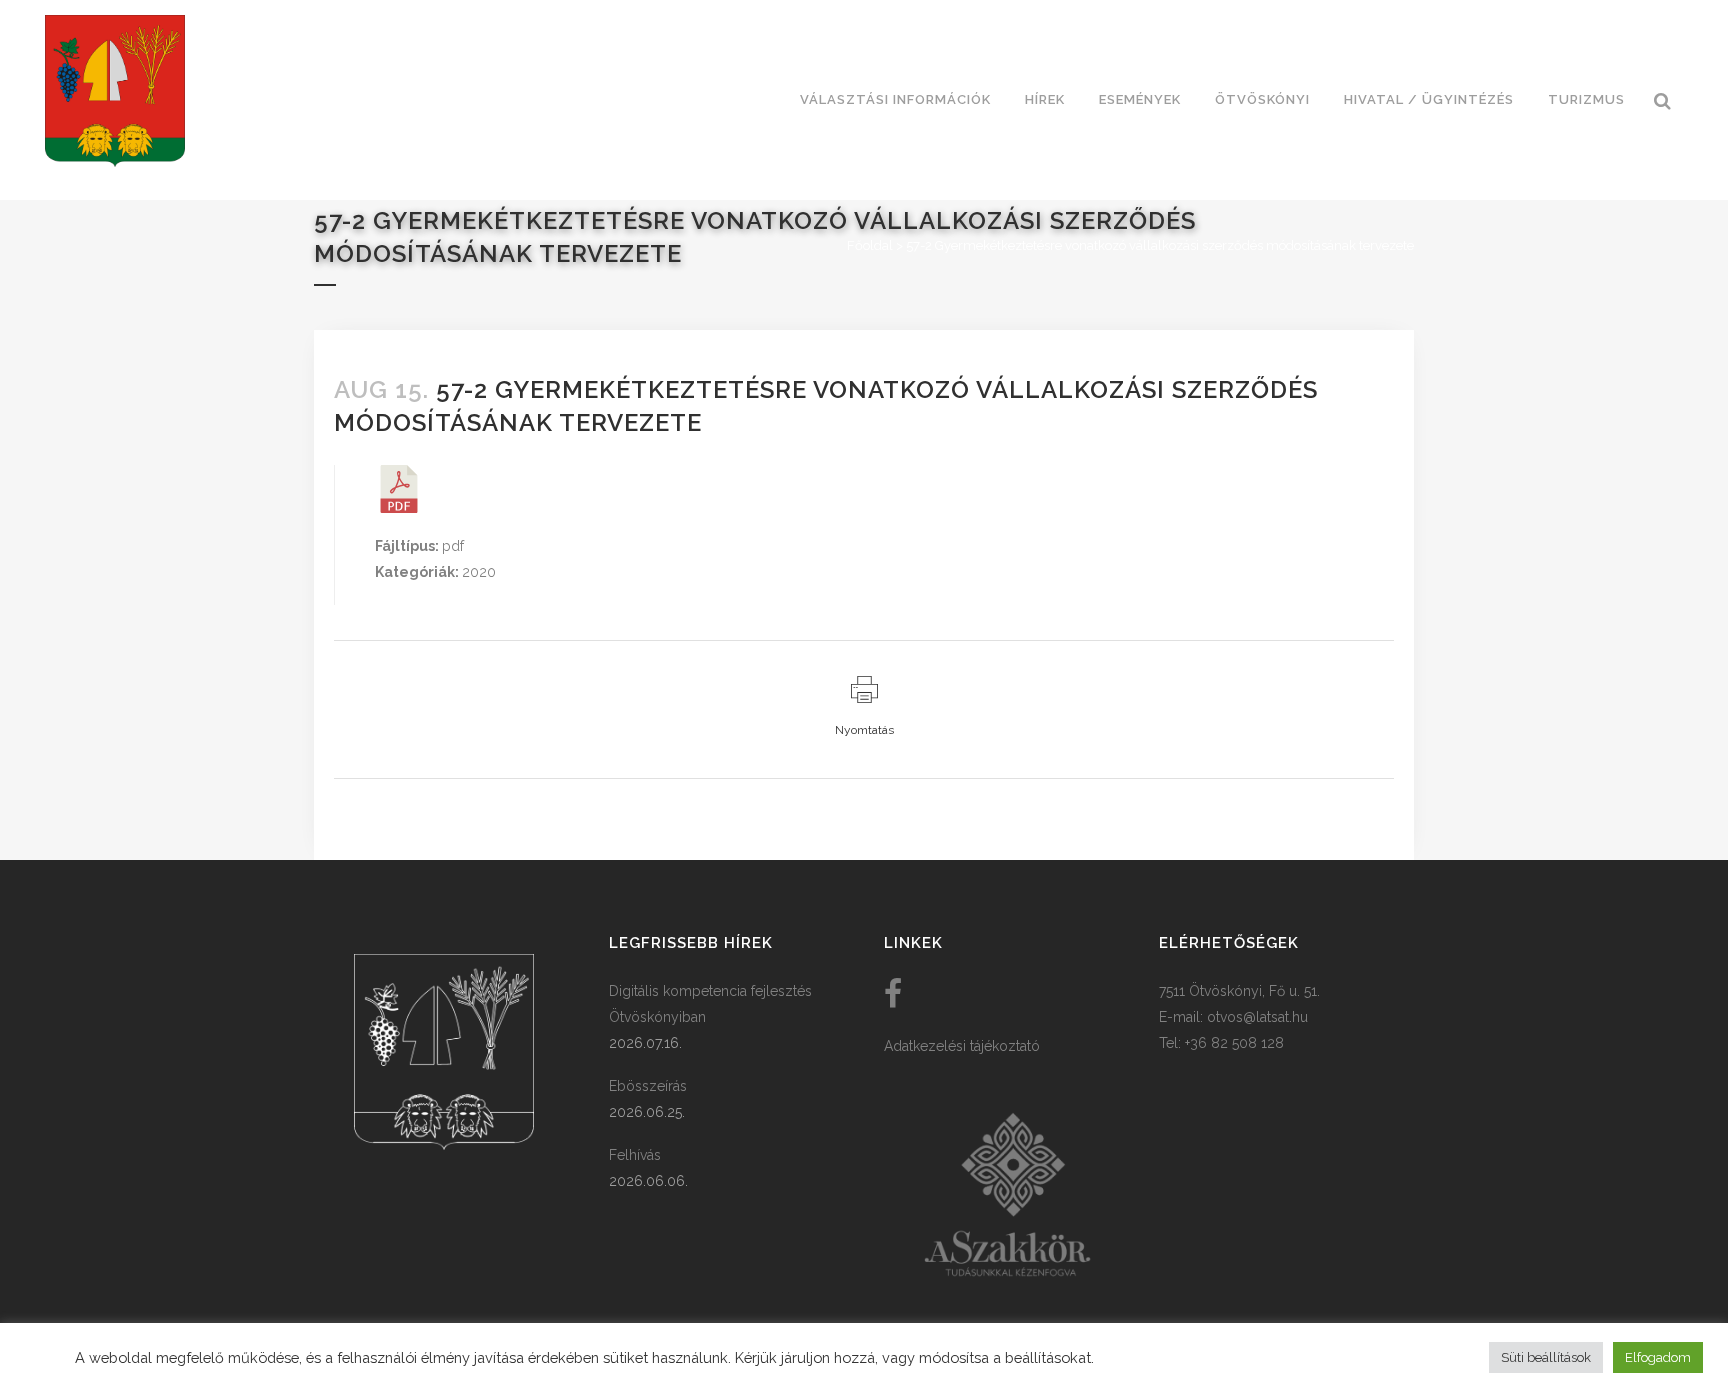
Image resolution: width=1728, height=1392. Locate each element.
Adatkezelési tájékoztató (962, 1046)
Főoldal (870, 245)
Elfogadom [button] (1658, 1357)
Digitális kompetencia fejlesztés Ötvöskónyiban (710, 1004)
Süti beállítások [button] (1546, 1357)
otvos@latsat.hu (1257, 1017)
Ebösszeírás (648, 1086)
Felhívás (635, 1155)
